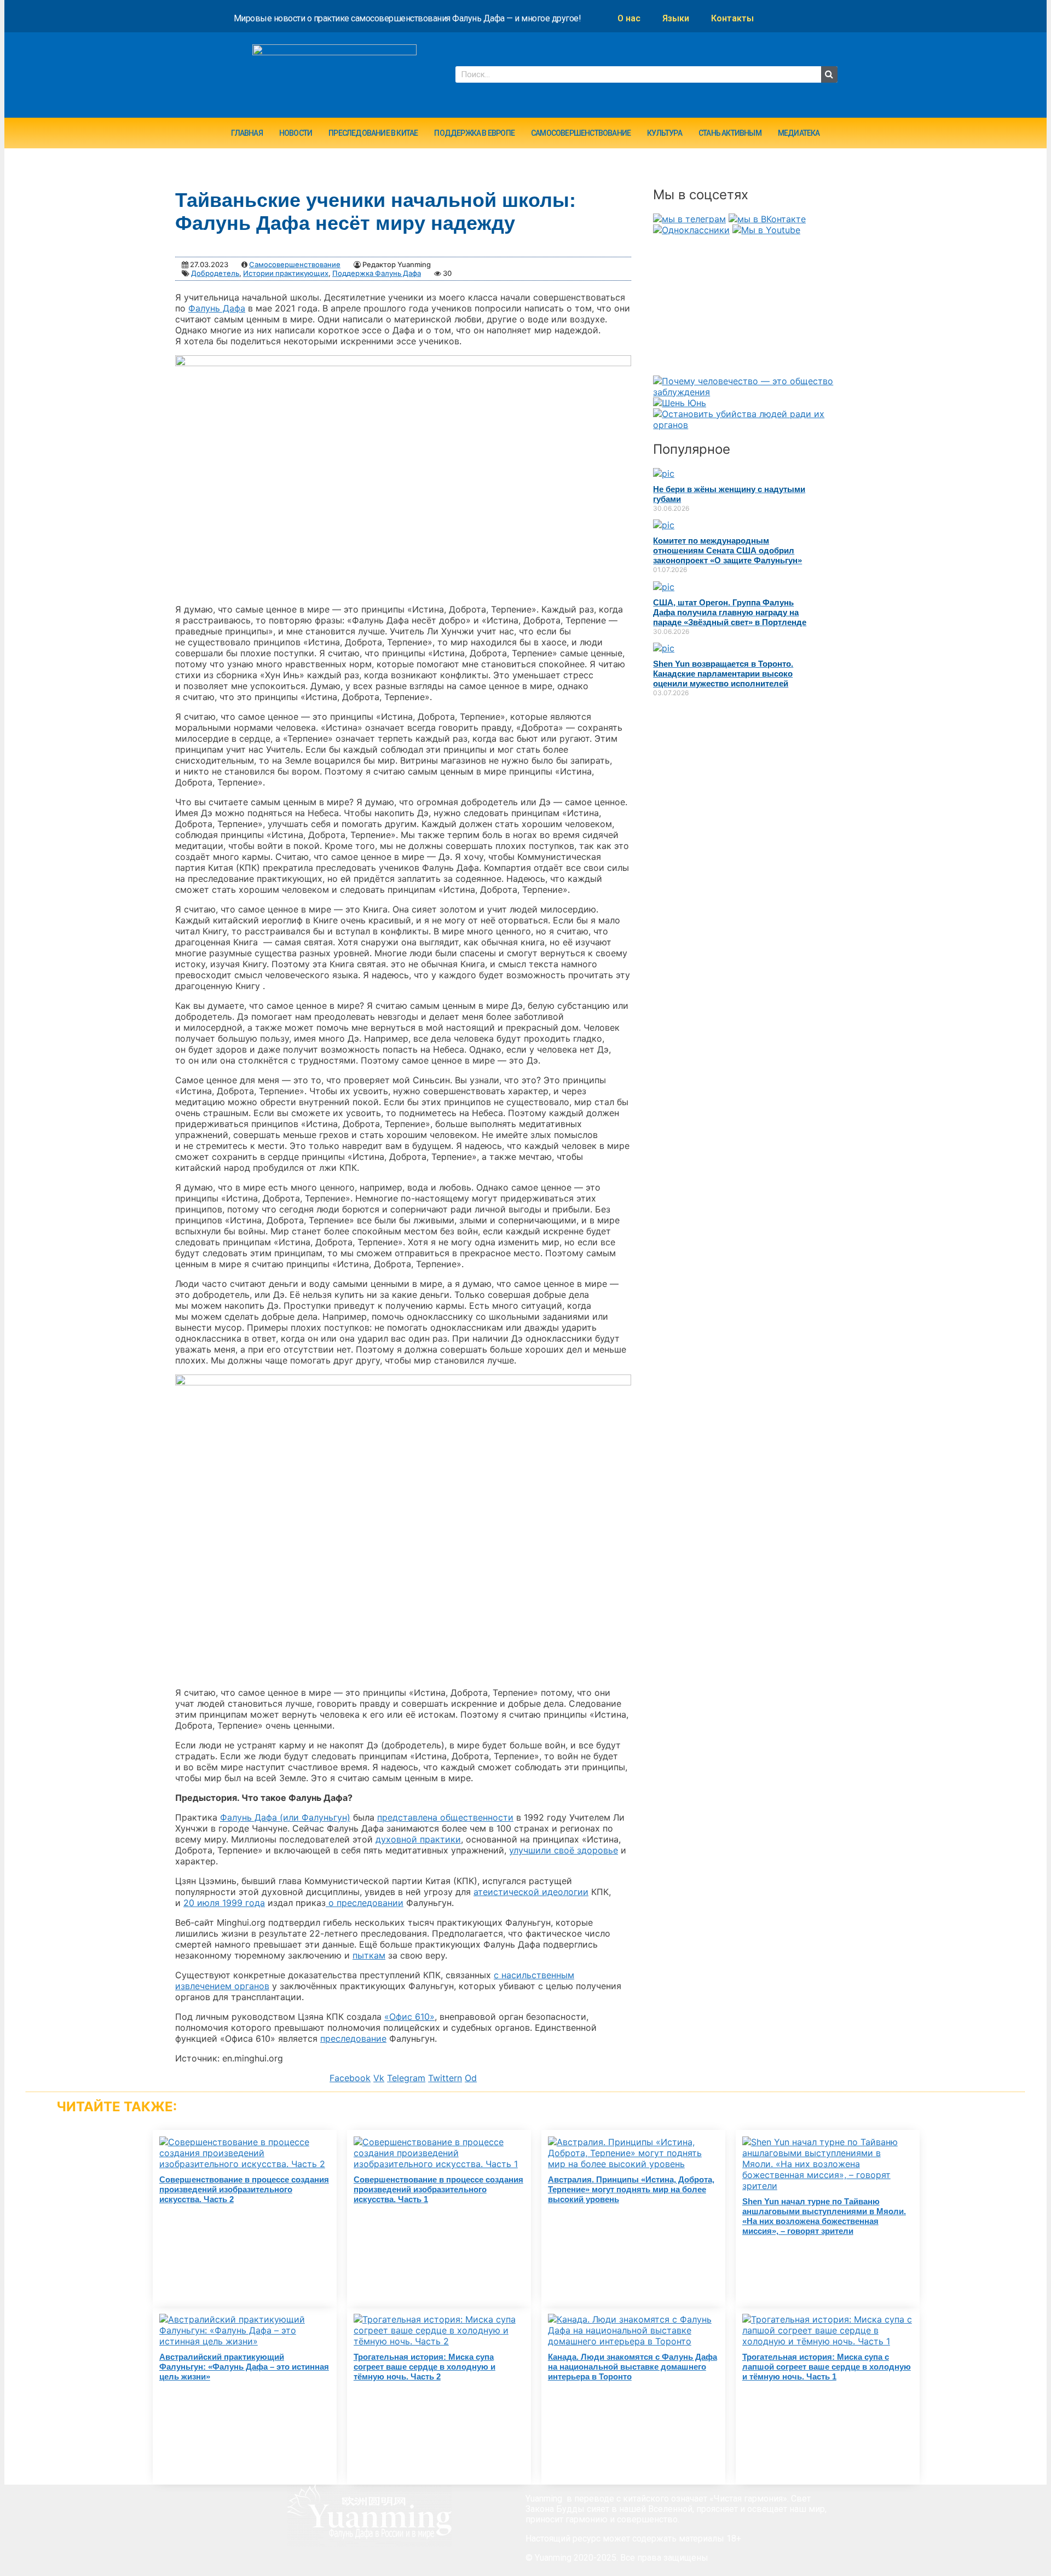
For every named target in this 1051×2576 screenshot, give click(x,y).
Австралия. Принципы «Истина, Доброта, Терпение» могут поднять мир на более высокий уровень (631, 2189)
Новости (296, 133)
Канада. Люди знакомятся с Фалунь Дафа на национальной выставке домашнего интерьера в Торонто (633, 2367)
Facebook (350, 2078)
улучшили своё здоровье (564, 1850)
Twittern (445, 2078)
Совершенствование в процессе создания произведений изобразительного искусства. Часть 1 (438, 2189)
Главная (247, 133)
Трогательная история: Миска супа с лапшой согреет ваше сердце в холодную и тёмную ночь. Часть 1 (827, 2367)
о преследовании (365, 1903)
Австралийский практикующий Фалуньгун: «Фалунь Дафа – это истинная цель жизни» (244, 2367)
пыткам (369, 1955)
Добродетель (215, 273)
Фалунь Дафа (217, 308)
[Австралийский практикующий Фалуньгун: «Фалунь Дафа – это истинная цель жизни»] (245, 2341)
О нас (629, 18)
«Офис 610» (409, 2017)
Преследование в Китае (373, 133)
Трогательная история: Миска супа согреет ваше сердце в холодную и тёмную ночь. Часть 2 (425, 2367)
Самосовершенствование (581, 133)
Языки (676, 18)
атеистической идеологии (531, 1892)
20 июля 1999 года (224, 1903)
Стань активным (730, 133)
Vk (379, 2078)
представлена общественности (445, 1817)
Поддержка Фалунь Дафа (377, 273)
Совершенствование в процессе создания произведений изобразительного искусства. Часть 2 (244, 2189)
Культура (665, 133)
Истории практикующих (286, 273)
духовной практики (418, 1839)
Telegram (406, 2078)
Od (471, 2078)
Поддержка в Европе (474, 133)
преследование (353, 2038)
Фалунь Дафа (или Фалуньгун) (285, 1817)
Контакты (732, 18)
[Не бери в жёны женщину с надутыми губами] (664, 473)
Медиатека (799, 133)
